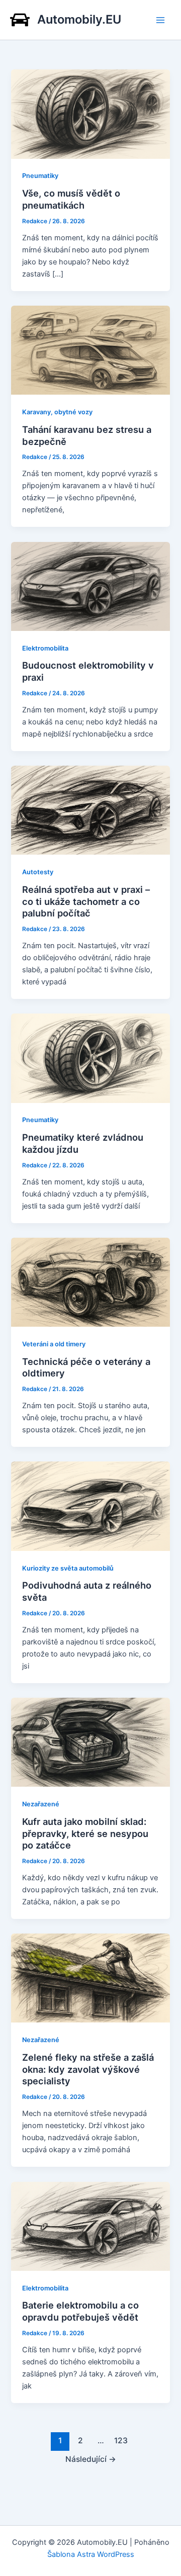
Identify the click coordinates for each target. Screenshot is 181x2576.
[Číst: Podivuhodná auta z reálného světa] (90, 1506)
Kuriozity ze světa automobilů (68, 1568)
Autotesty (38, 872)
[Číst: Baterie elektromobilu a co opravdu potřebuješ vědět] (90, 2226)
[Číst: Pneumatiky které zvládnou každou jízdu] (90, 1058)
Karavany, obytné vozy (57, 412)
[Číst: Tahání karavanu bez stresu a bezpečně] (90, 350)
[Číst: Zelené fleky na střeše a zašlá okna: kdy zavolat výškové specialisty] (90, 1978)
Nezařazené (41, 1804)
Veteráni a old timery (54, 1344)
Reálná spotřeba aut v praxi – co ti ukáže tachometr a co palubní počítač (86, 901)
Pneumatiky (40, 176)
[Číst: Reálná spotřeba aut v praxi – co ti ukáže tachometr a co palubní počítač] (90, 810)
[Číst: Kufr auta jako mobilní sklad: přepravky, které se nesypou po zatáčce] (90, 1742)
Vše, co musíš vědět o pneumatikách (71, 199)
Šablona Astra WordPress (91, 2554)
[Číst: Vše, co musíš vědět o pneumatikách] (90, 114)
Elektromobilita (45, 648)
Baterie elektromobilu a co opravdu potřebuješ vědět (80, 2311)
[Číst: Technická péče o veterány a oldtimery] (90, 1281)
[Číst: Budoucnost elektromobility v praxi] (90, 586)
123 (121, 2441)
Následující (91, 2459)
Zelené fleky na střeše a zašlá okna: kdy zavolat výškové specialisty (88, 2069)
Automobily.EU (79, 19)
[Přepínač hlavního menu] (160, 20)
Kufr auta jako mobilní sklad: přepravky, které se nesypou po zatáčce (85, 1833)
